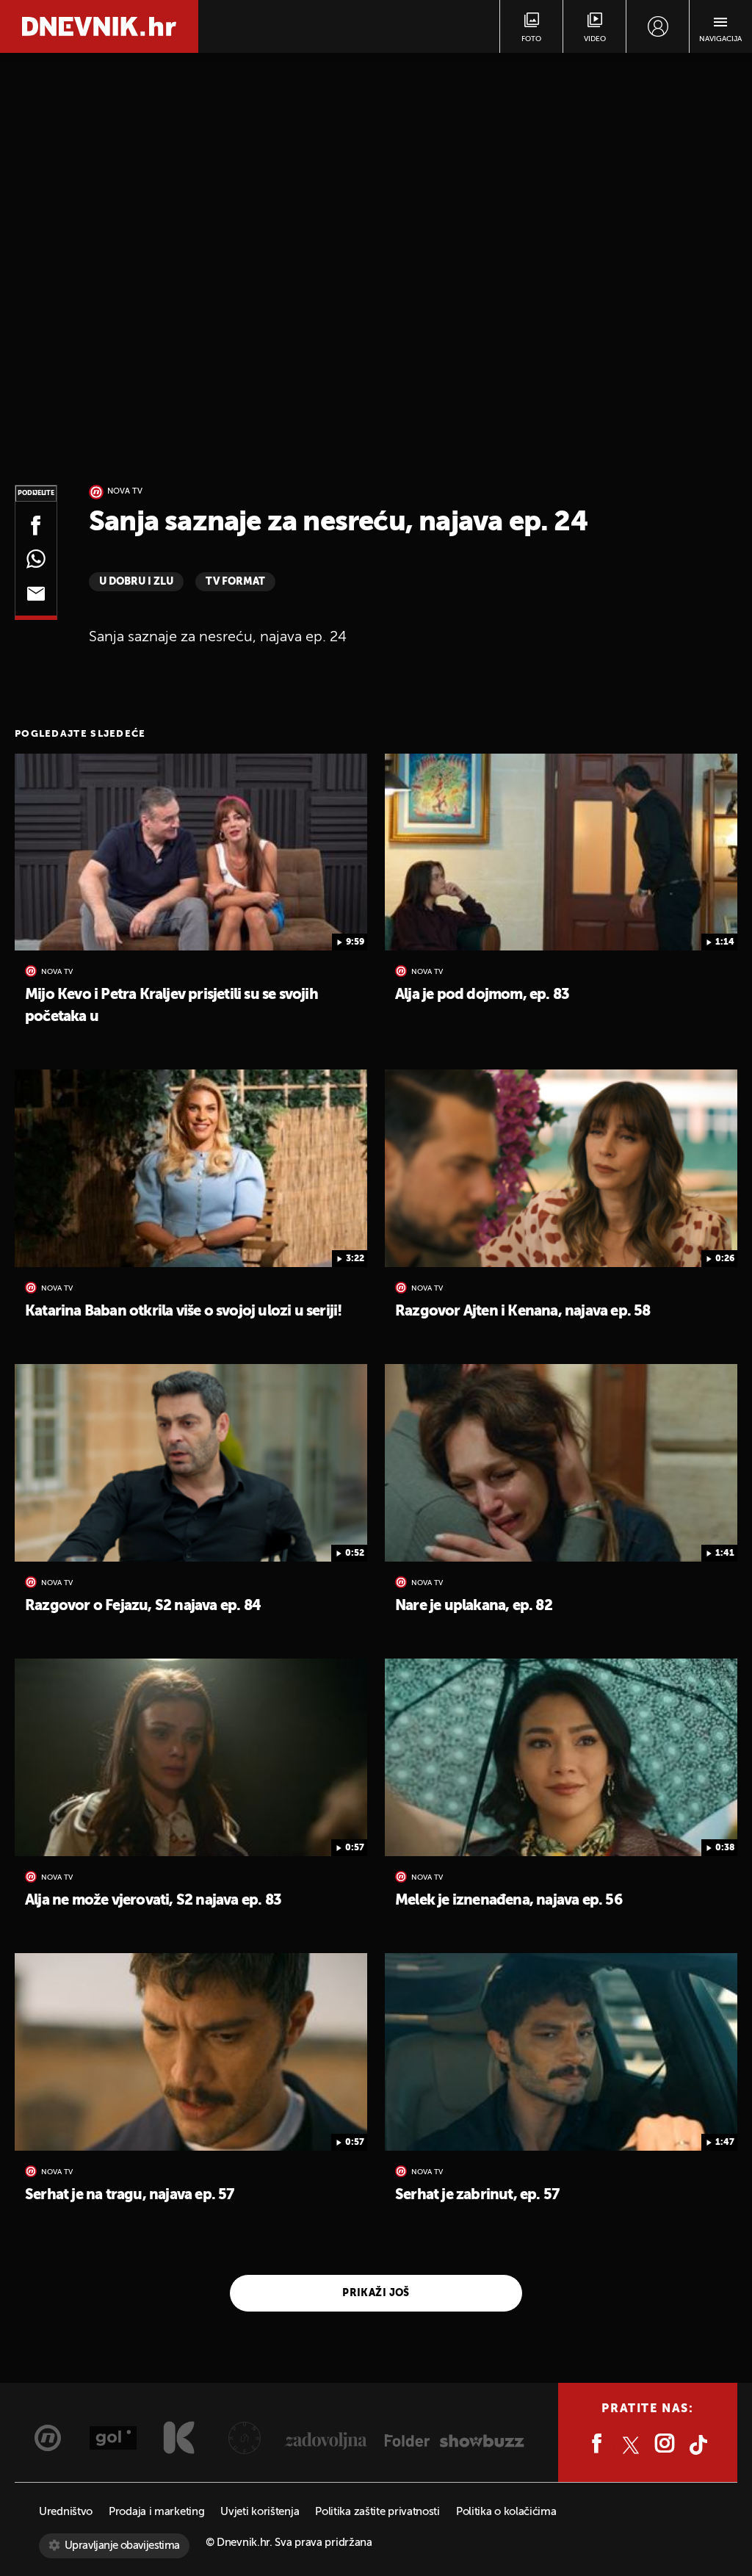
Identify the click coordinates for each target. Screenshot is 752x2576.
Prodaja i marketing (156, 2512)
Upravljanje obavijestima (122, 2546)
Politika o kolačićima (506, 2512)
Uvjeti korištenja (260, 2512)
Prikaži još (376, 2293)
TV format (235, 582)
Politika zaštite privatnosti (377, 2512)
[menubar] (658, 26)
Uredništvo (66, 2512)
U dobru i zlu (136, 582)
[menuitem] (658, 26)
